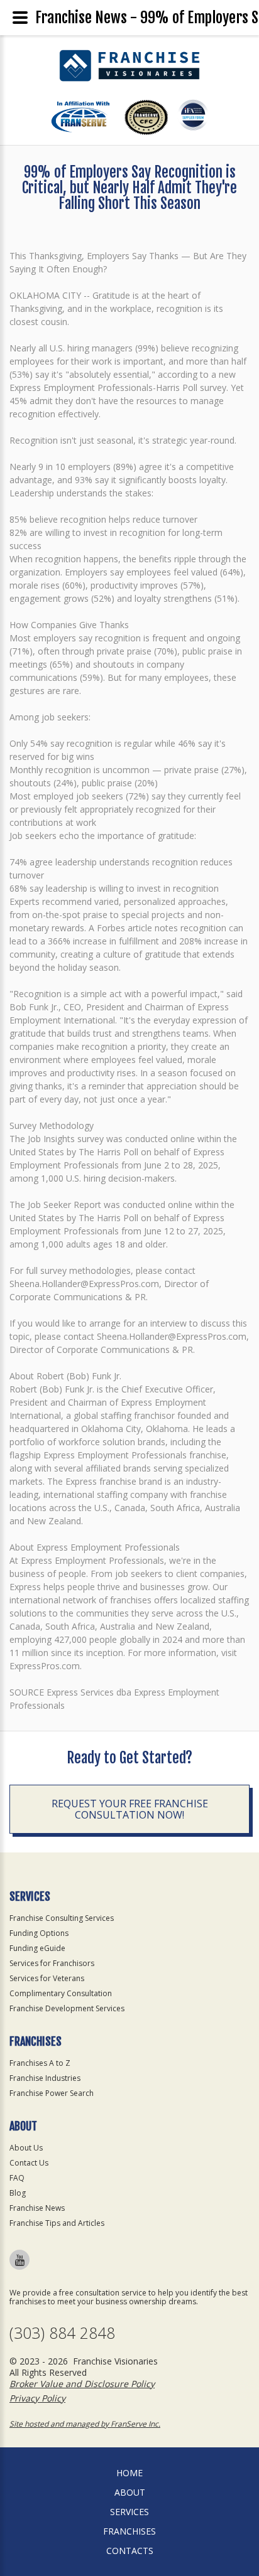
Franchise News (37, 2208)
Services (129, 2512)
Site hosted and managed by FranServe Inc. (85, 2424)
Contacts (130, 2551)
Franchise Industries (45, 2078)
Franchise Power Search (52, 2093)
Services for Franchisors (52, 1963)
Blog (18, 2193)
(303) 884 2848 (62, 2333)
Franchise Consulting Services (62, 1918)
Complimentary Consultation (61, 1993)
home (129, 2473)
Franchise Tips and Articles (57, 2223)
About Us (26, 2148)
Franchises (129, 2531)
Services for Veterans (47, 1978)
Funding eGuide (37, 1948)
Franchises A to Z (40, 2063)
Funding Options (39, 1933)
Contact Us (29, 2163)
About (130, 2492)
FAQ (17, 2178)
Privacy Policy (37, 2398)
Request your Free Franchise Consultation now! (130, 1809)
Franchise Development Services (67, 2008)
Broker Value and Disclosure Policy (82, 2384)
